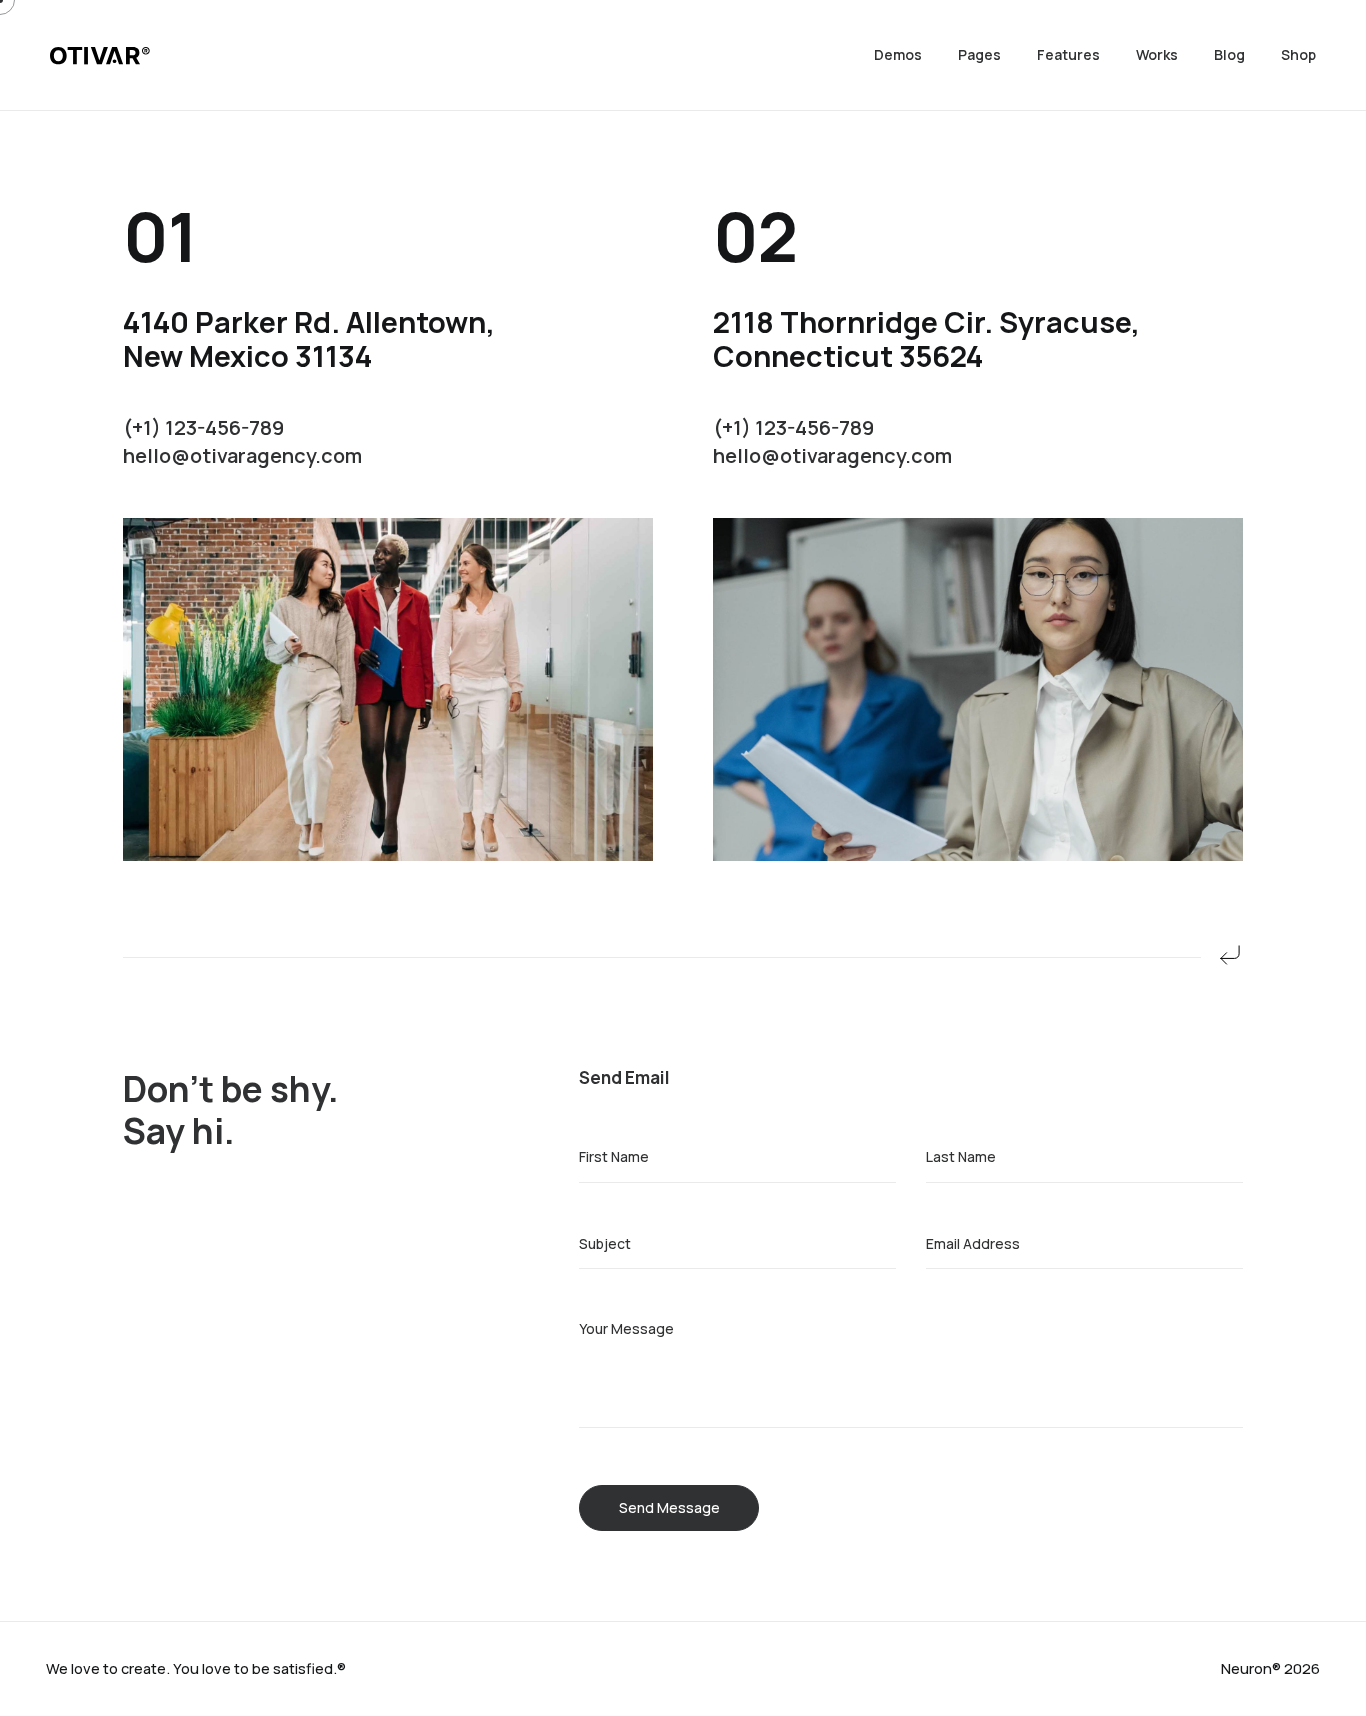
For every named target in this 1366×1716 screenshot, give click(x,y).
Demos (898, 54)
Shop (1298, 54)
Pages (979, 54)
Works (1157, 54)
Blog (1229, 54)
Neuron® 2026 (1270, 1668)
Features (1068, 54)
